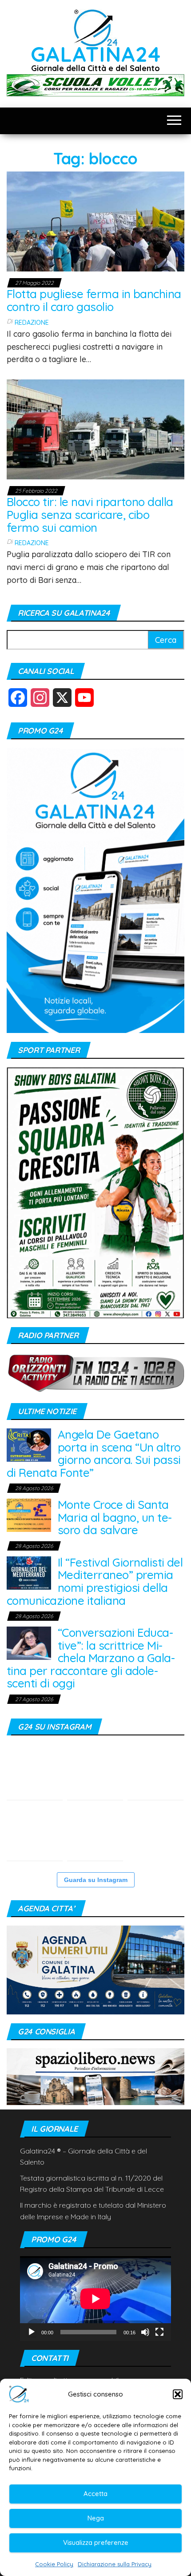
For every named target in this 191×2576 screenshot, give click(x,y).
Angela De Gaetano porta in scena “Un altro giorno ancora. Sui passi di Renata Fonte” (94, 1453)
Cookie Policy (54, 2564)
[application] (95, 2299)
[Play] (32, 2332)
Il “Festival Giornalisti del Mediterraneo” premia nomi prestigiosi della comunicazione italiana (95, 1581)
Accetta (95, 2494)
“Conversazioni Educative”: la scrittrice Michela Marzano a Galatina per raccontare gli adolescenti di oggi (91, 1658)
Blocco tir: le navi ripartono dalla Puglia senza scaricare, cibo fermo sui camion (90, 514)
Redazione (32, 323)
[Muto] (145, 2332)
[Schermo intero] (159, 2332)
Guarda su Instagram (96, 1880)
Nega (96, 2518)
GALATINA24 (96, 54)
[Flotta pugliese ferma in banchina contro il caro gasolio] (95, 221)
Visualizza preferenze (96, 2542)
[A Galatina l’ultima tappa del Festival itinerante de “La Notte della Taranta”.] (155, 1833)
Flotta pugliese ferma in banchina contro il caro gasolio (94, 300)
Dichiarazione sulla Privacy (115, 2564)
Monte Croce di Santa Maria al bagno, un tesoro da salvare (115, 1517)
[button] (178, 2394)
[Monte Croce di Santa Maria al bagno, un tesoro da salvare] (29, 1514)
